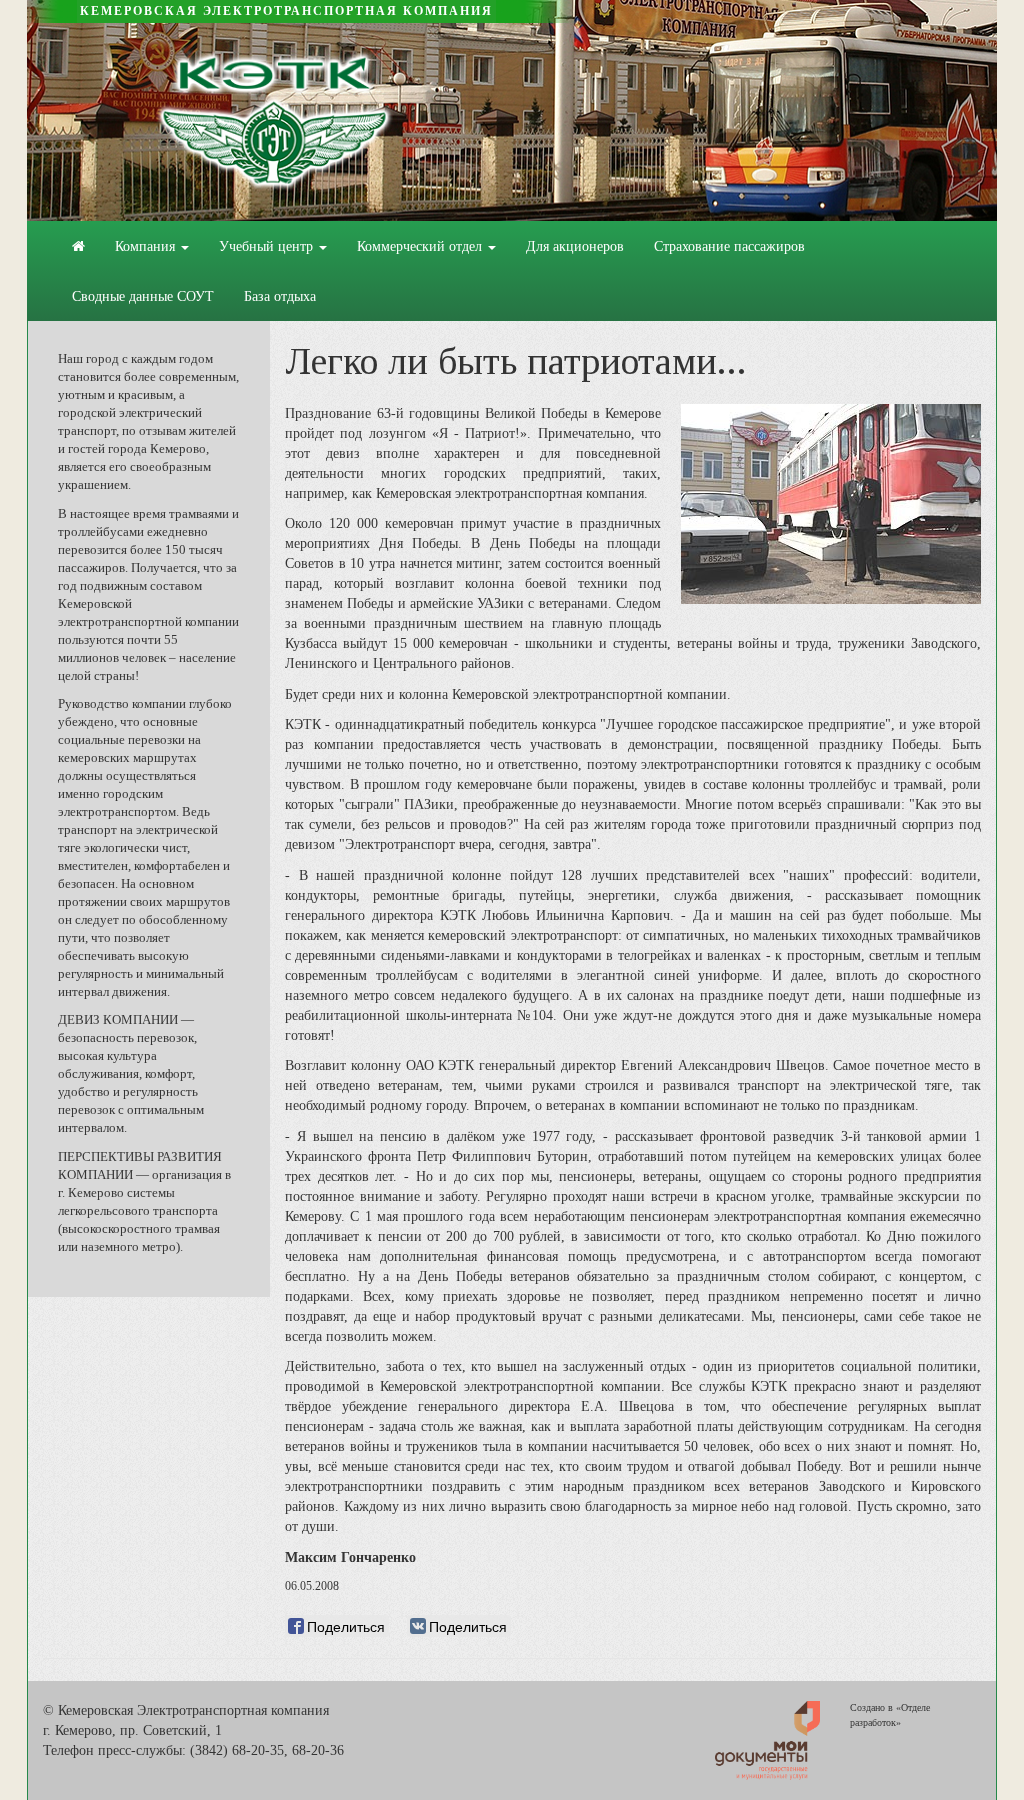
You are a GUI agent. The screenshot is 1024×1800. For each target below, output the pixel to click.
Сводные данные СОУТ (143, 296)
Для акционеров (575, 246)
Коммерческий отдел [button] (421, 246)
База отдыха (280, 296)
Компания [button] (147, 246)
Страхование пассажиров (729, 246)
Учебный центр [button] (268, 246)
